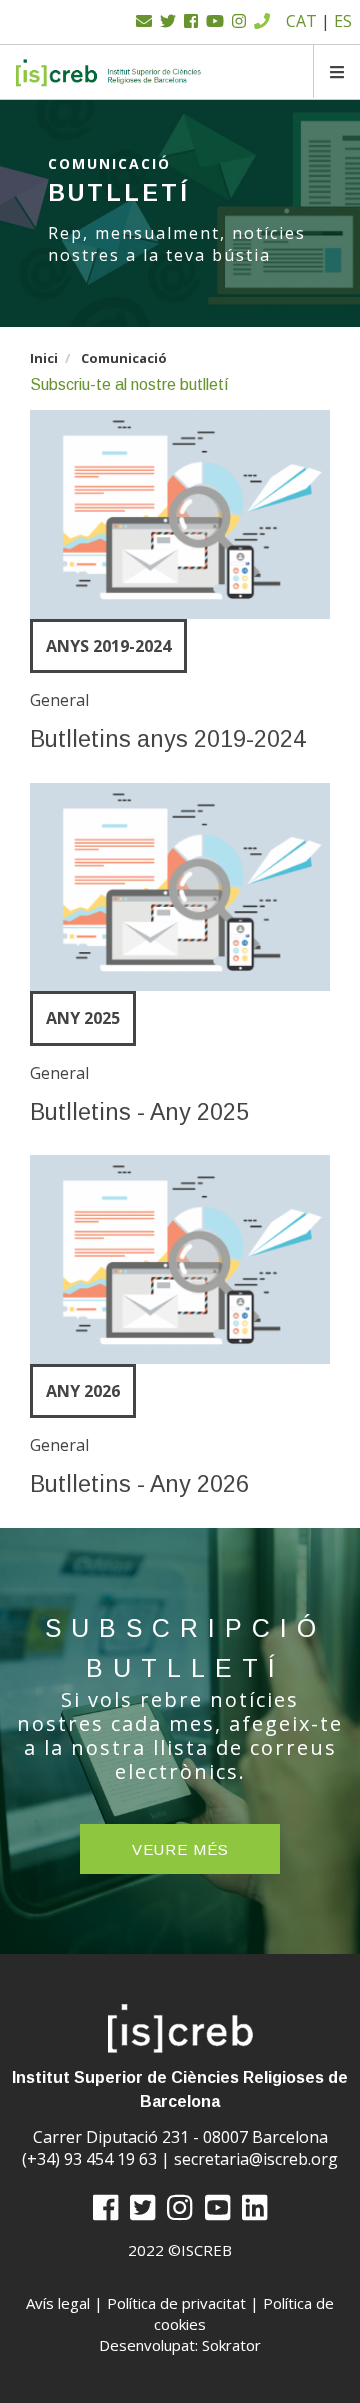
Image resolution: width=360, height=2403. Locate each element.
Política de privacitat (176, 2303)
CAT (301, 21)
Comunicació (124, 358)
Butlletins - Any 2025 (139, 1112)
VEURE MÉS (180, 1849)
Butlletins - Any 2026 (139, 1484)
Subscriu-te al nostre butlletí (129, 384)
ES (343, 21)
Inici (44, 358)
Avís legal (58, 2303)
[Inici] (109, 72)
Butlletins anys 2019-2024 (168, 739)
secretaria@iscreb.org (256, 2159)
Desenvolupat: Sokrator (180, 2345)
